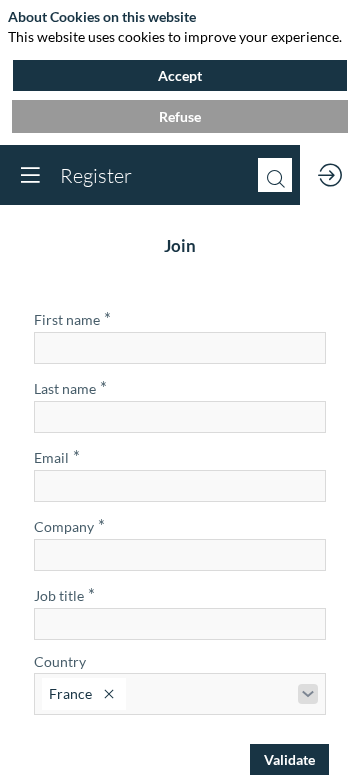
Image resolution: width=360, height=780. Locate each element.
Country (60, 661)
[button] (30, 175)
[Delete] (109, 694)
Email (57, 456)
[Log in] (330, 175)
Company (69, 525)
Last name (70, 387)
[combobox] (180, 694)
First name (72, 318)
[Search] (275, 175)
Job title (64, 594)
